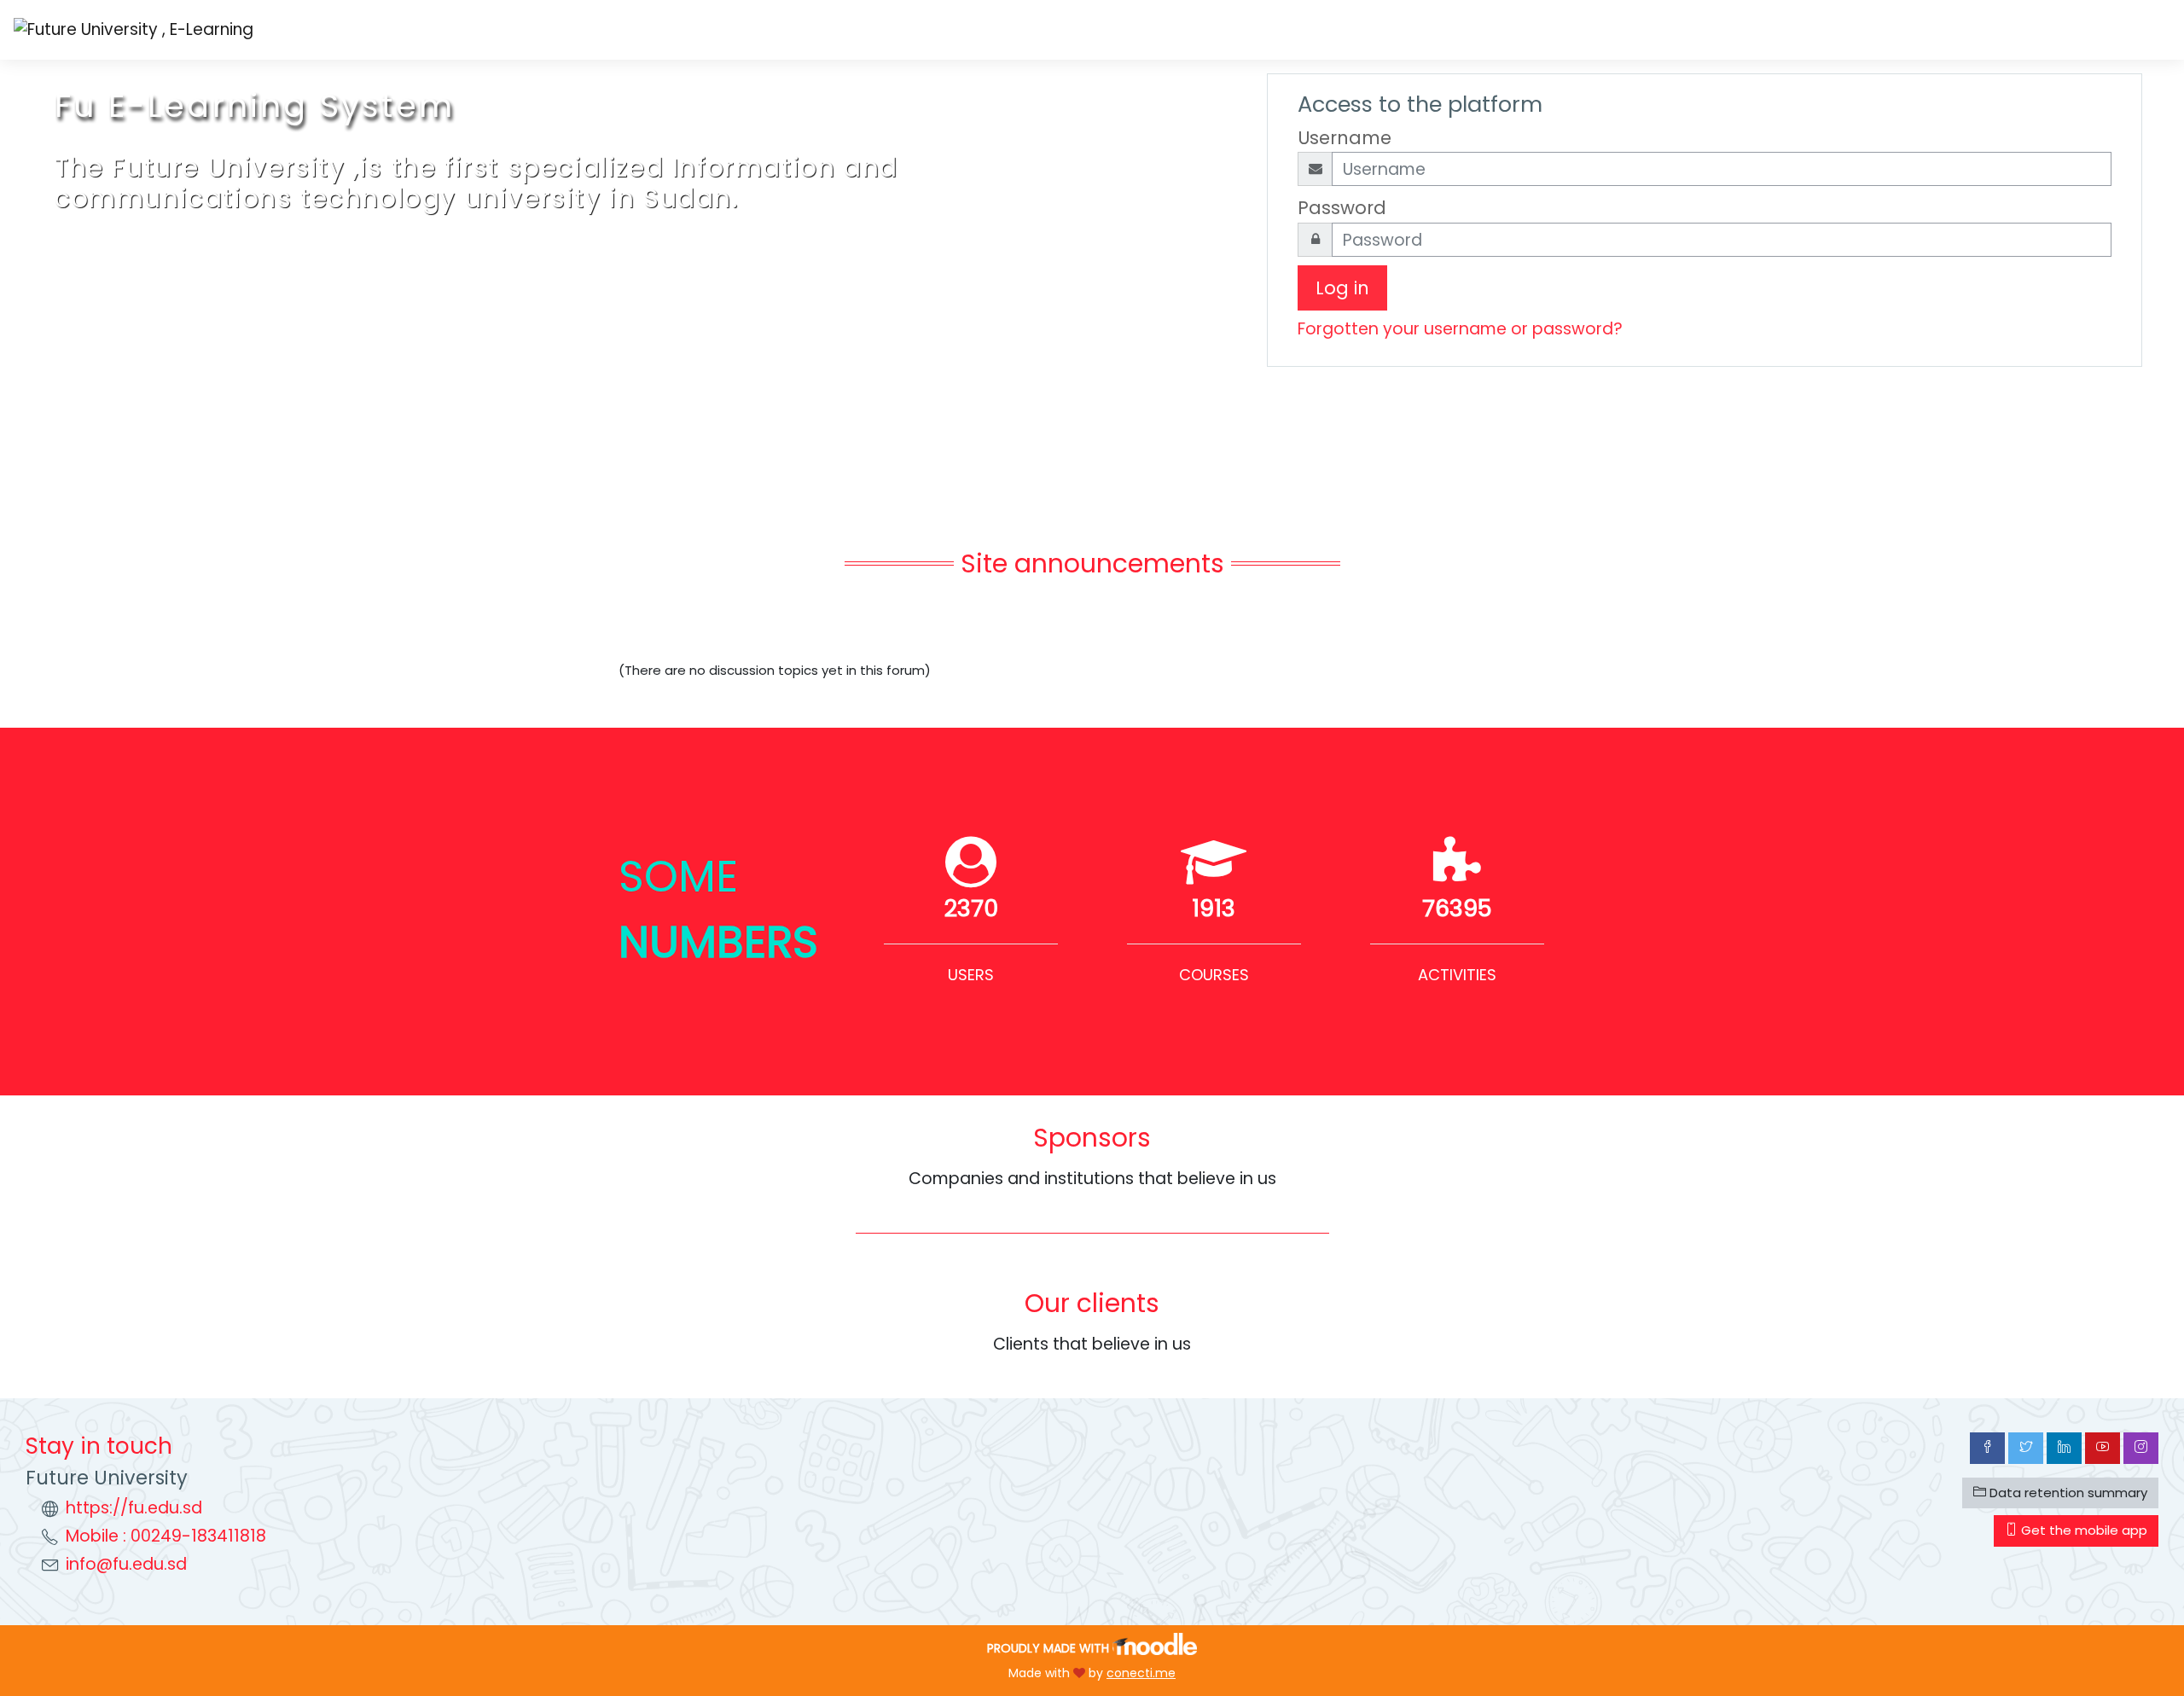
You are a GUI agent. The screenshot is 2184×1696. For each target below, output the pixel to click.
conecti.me (1141, 1673)
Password (1342, 208)
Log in (1342, 288)
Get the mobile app (2082, 1530)
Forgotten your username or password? (1460, 329)
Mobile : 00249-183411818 (166, 1536)
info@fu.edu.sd (126, 1564)
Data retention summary (2067, 1493)
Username (1345, 138)
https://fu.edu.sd (134, 1508)
